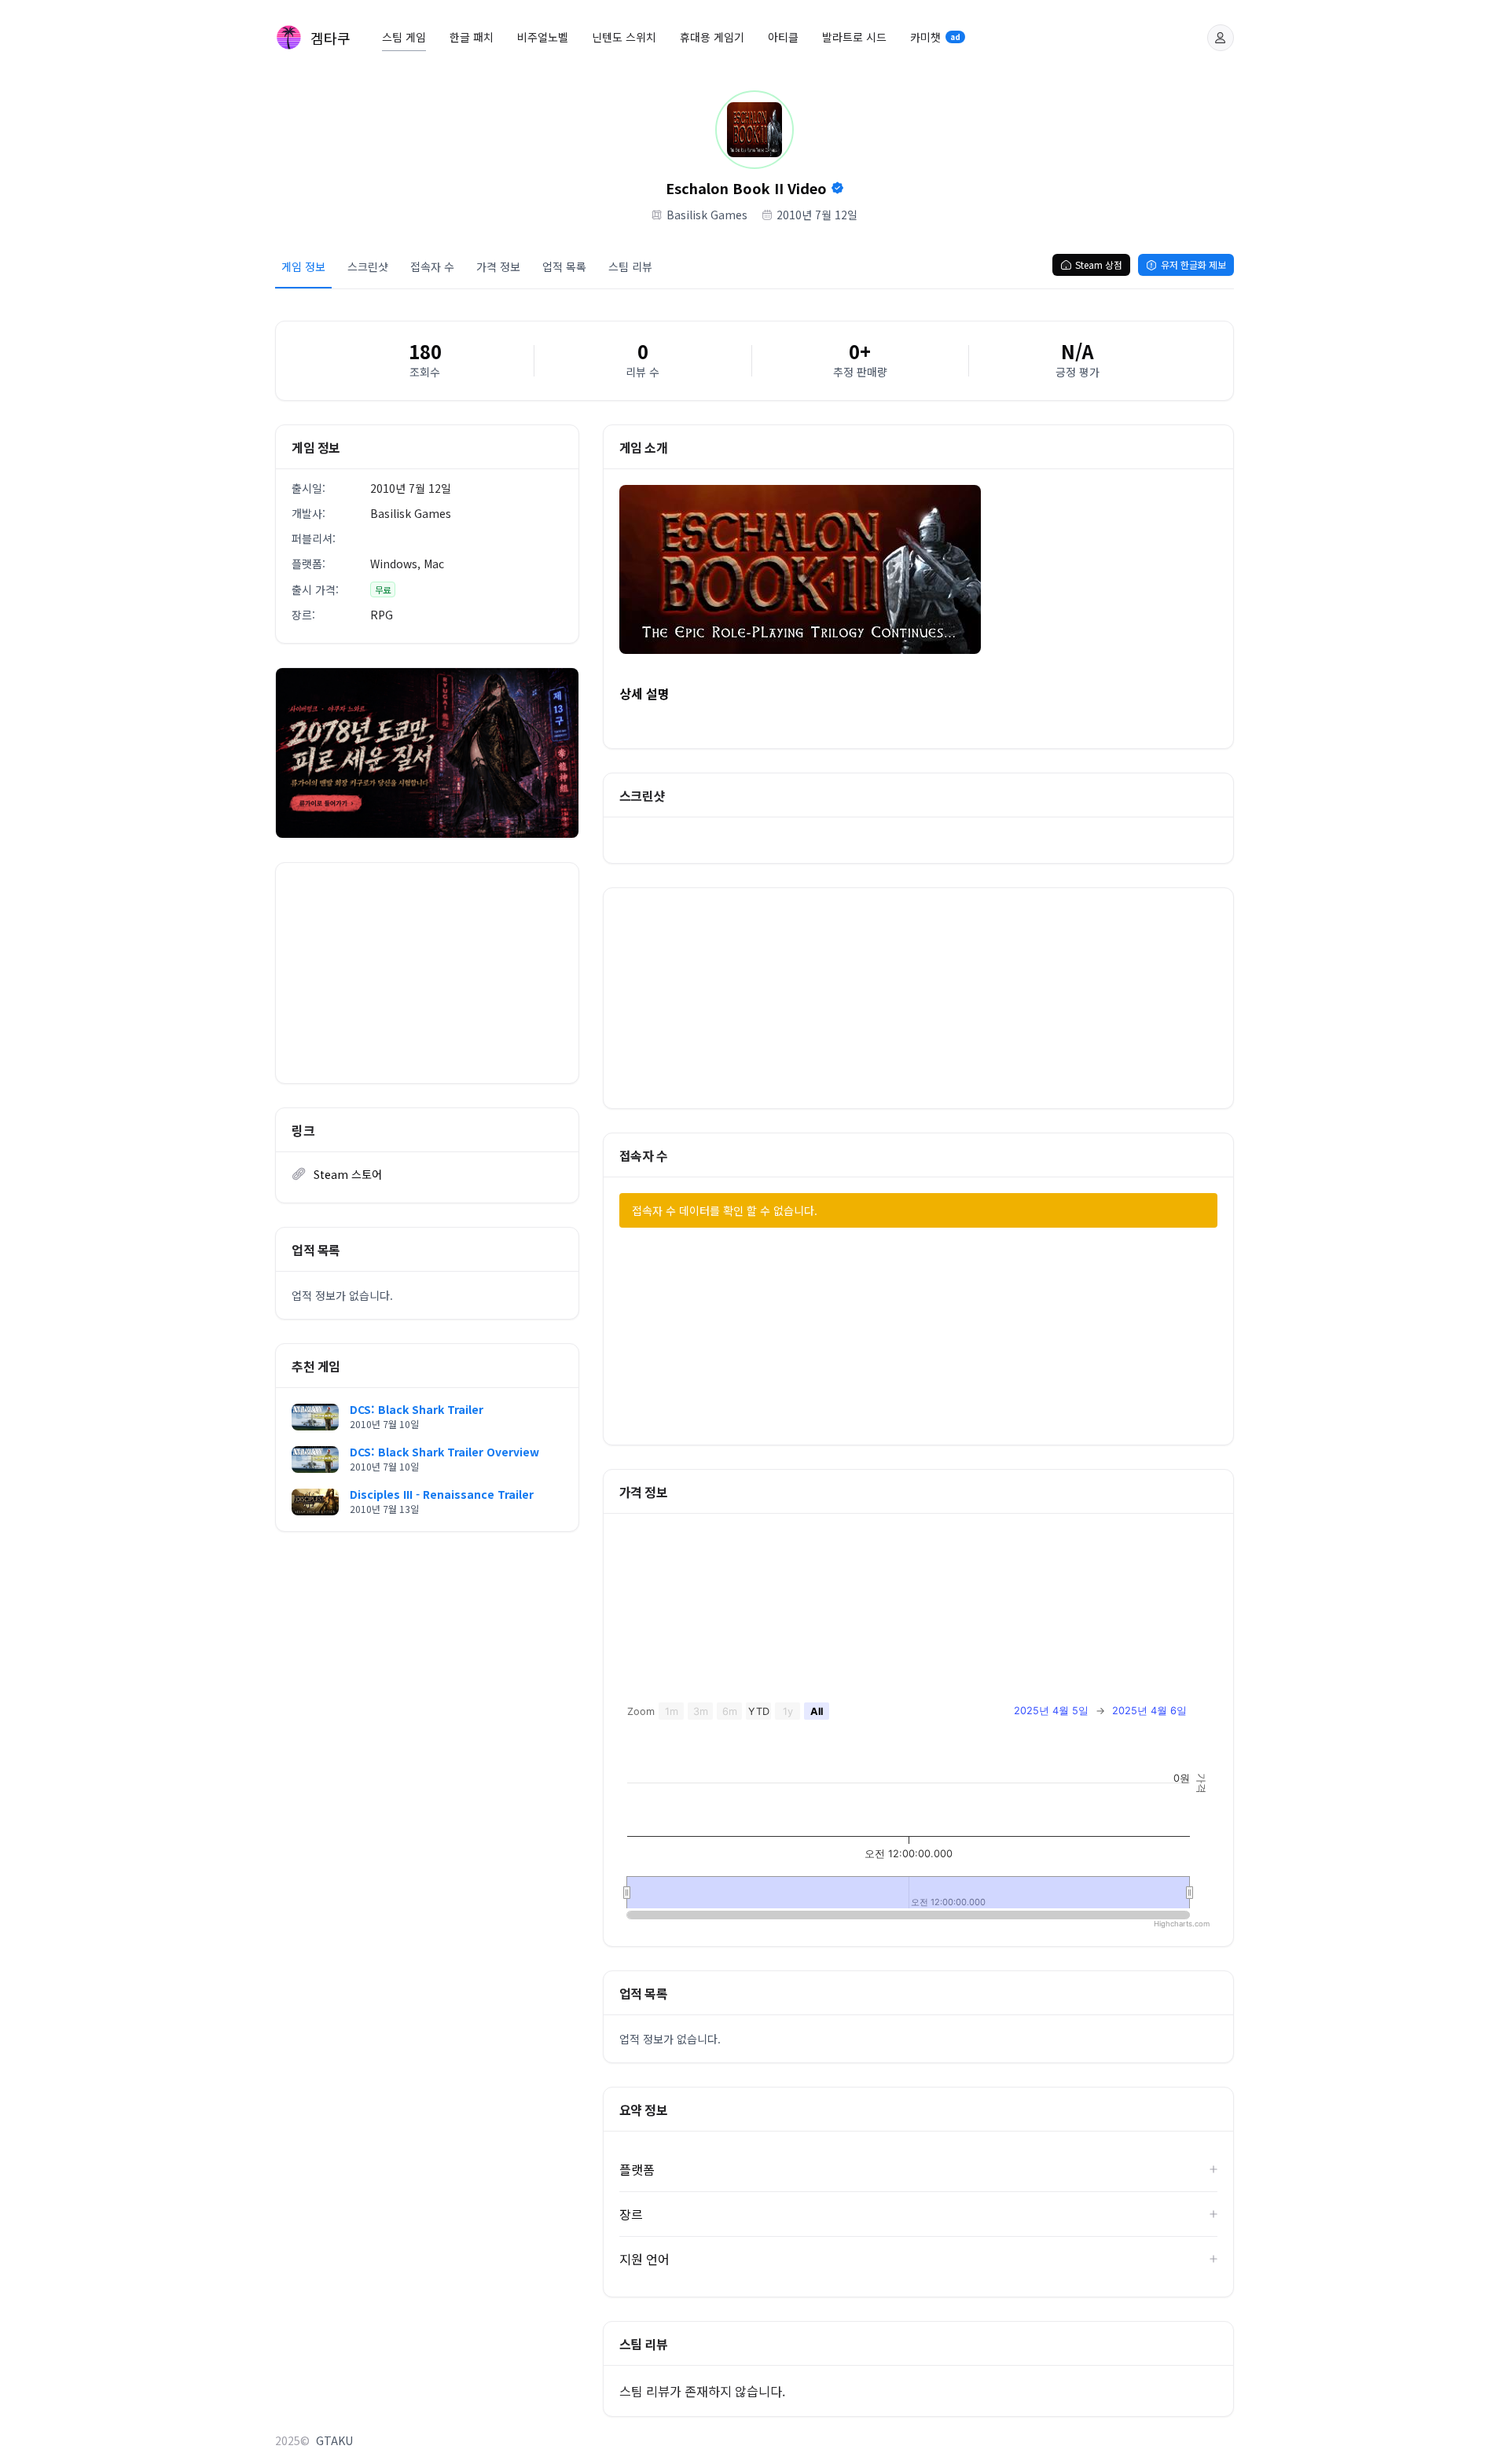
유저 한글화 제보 (1193, 264)
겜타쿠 (330, 38)
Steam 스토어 (348, 1174)
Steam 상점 (1099, 264)
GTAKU (334, 2440)
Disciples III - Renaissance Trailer (442, 1494)
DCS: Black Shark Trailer (417, 1409)
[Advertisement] (427, 973)
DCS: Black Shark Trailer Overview (444, 1452)
